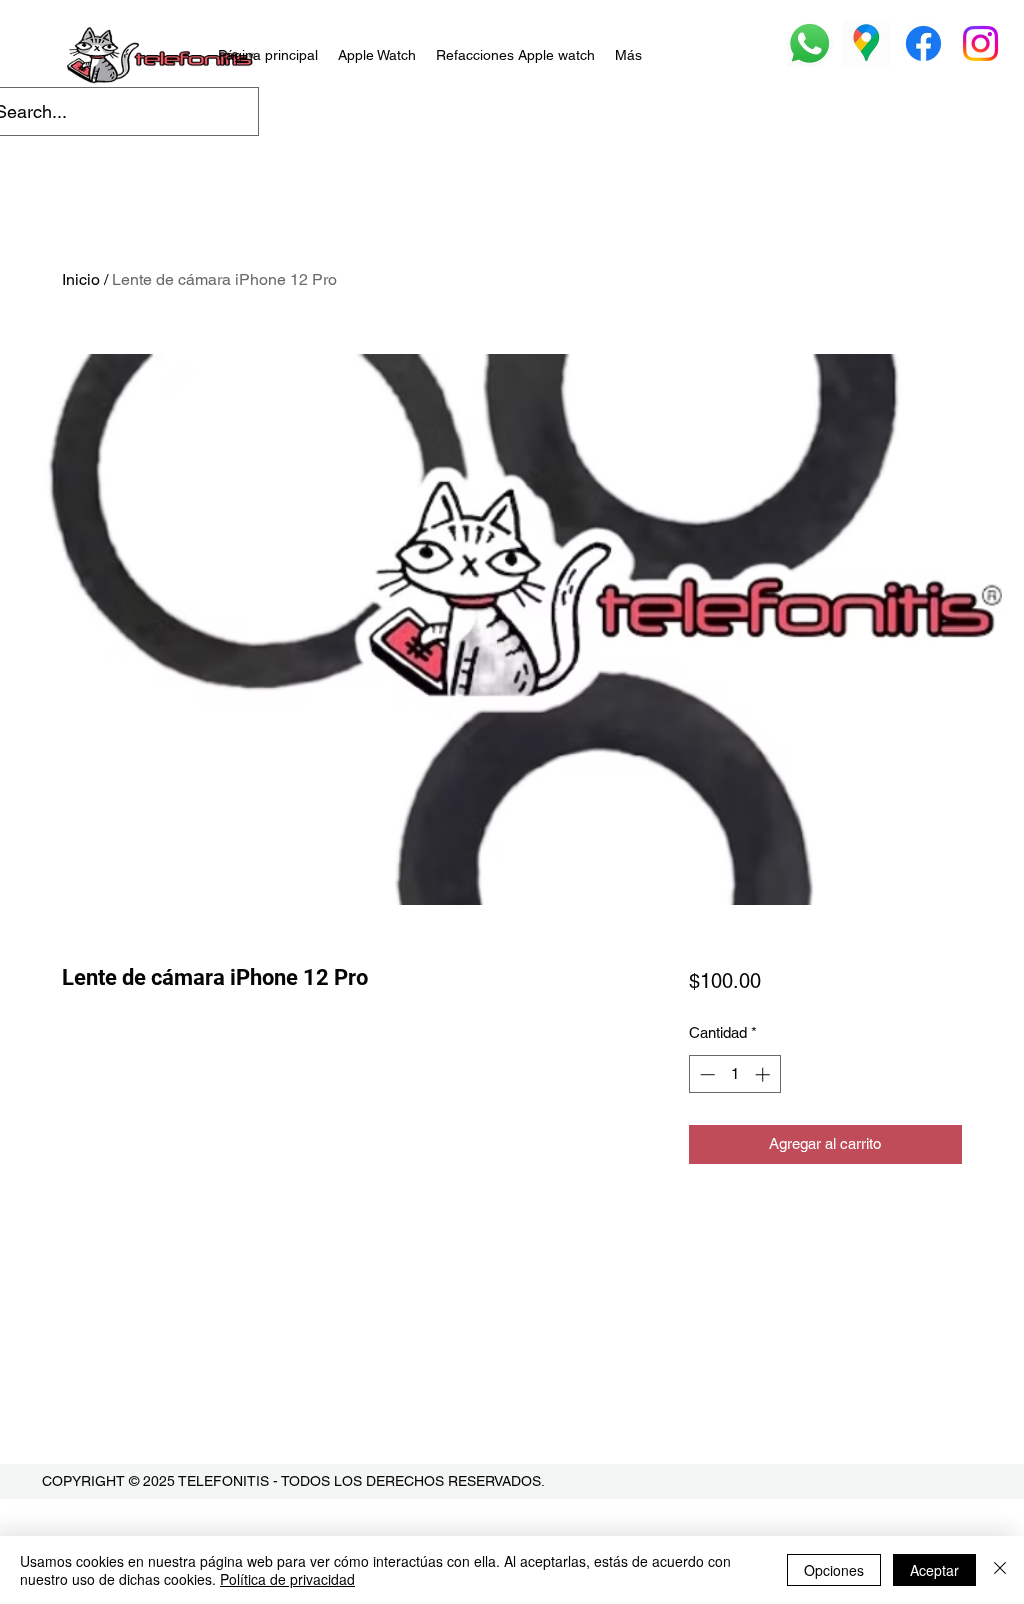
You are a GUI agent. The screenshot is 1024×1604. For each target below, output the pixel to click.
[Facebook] (923, 43)
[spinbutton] (734, 1074)
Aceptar (934, 1570)
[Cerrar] (1000, 1570)
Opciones (834, 1570)
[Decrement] (705, 1074)
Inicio (81, 279)
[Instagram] (980, 43)
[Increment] (764, 1074)
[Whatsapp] (809, 43)
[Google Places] (866, 43)
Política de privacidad (287, 1579)
